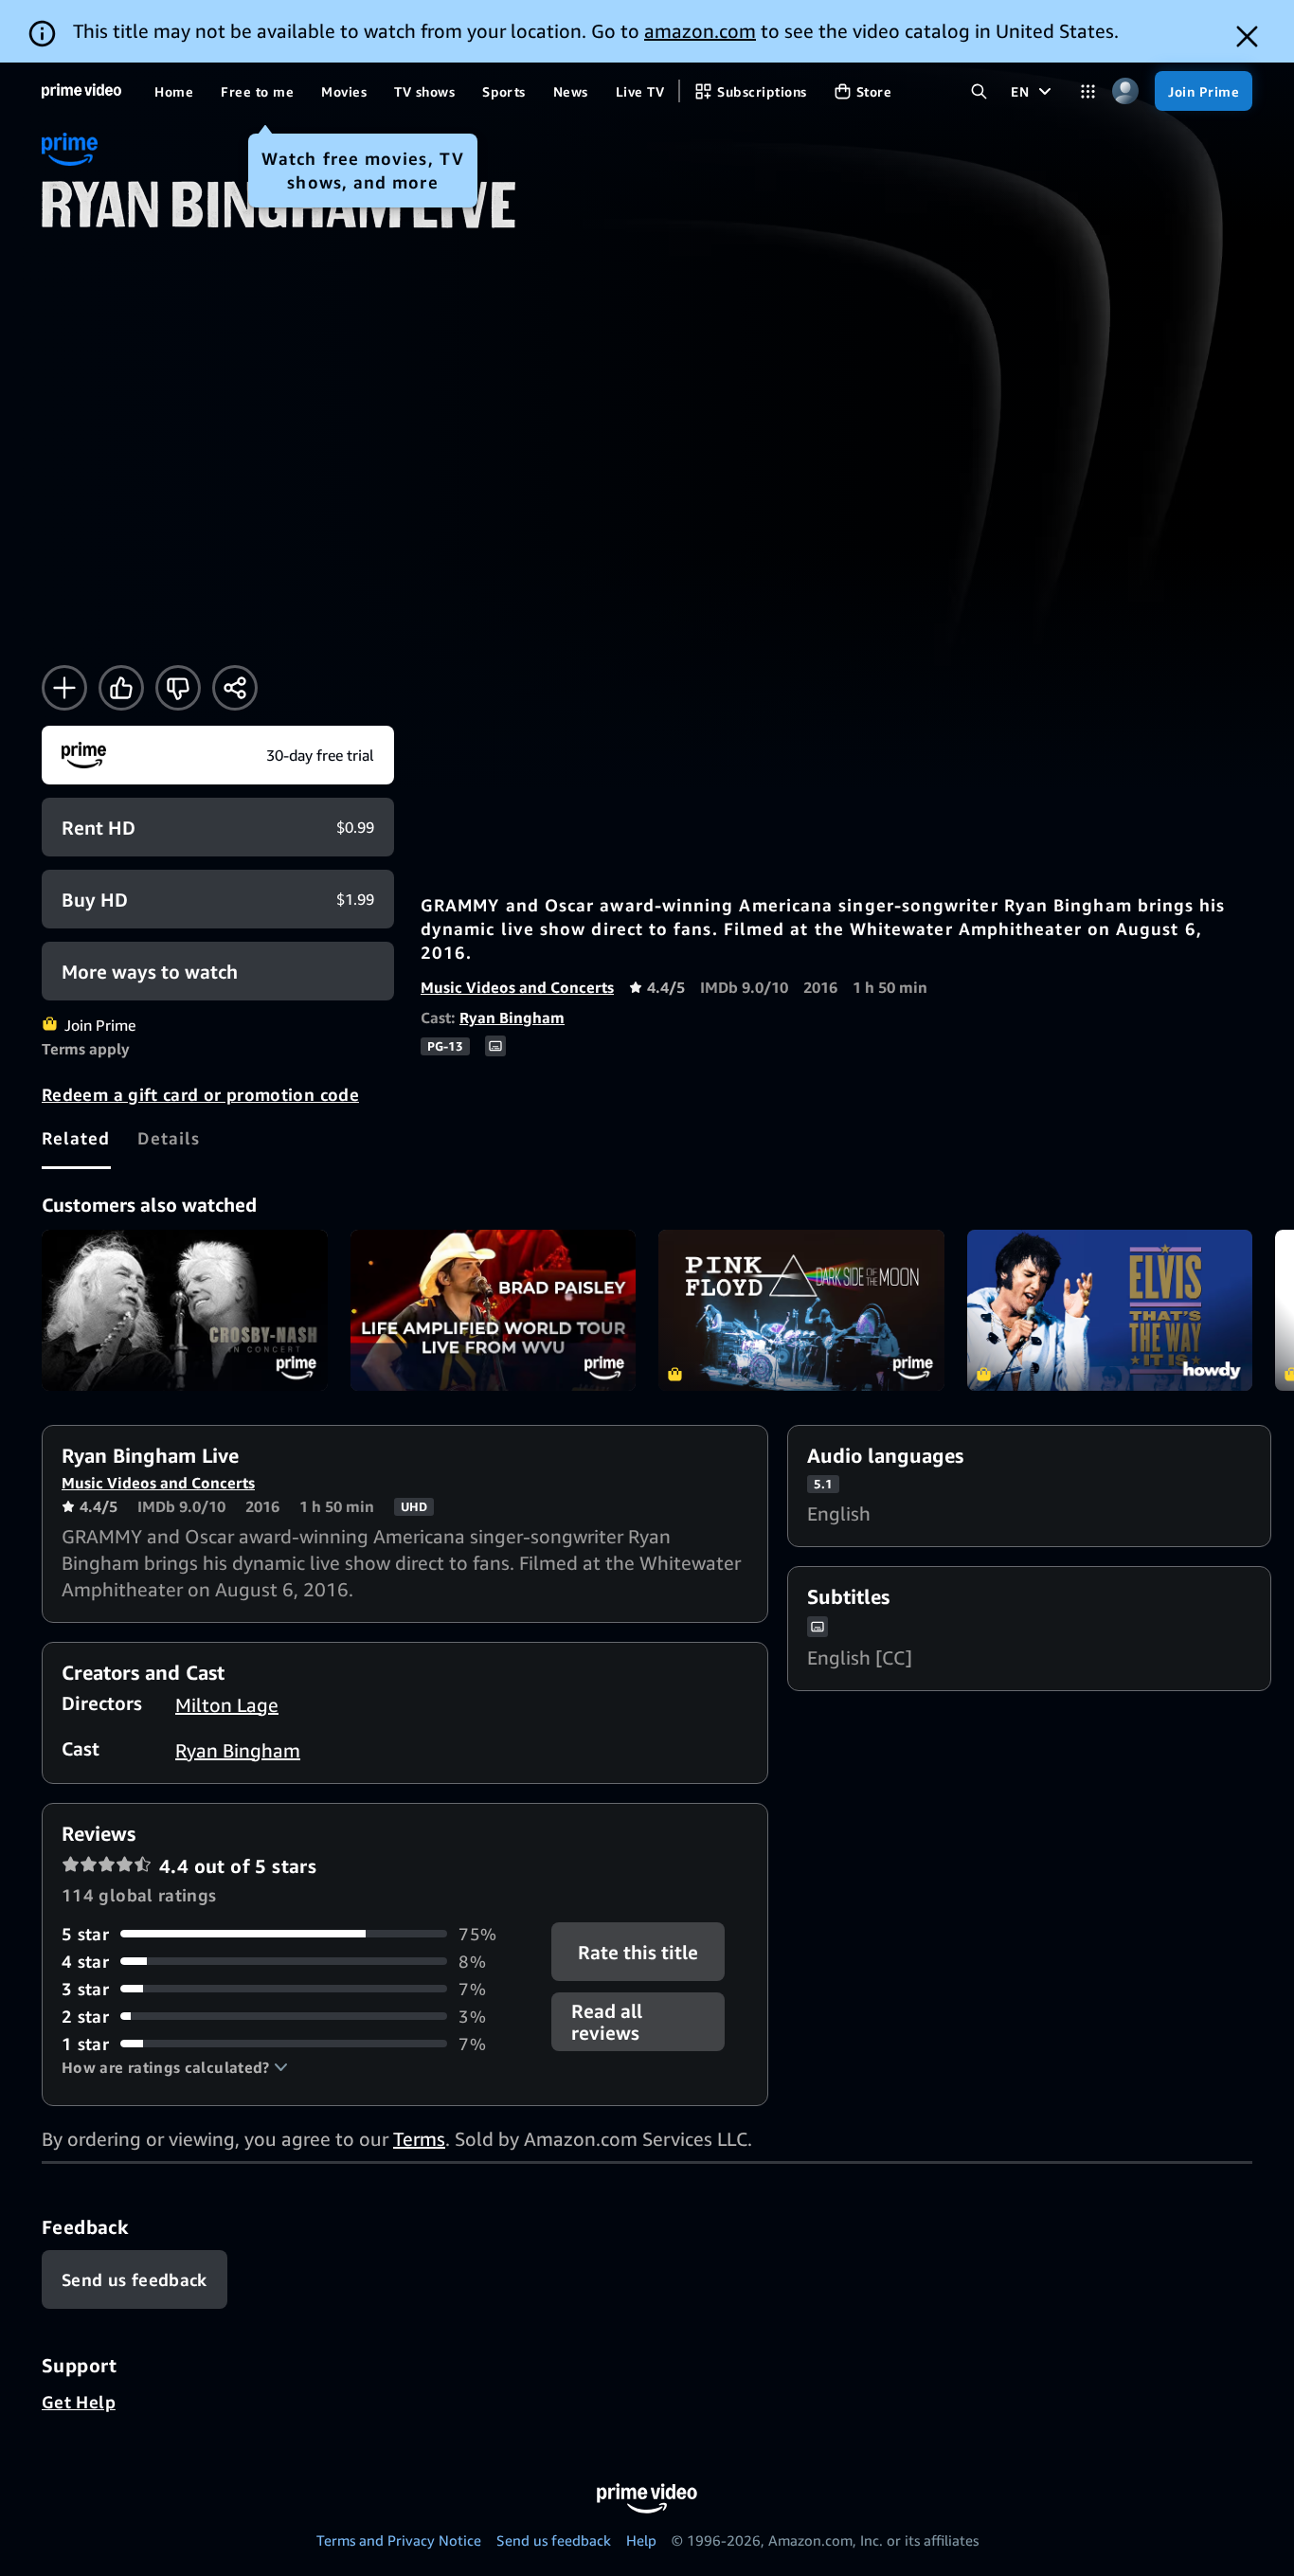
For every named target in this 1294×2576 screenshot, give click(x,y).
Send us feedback (554, 2540)
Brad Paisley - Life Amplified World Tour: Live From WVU (494, 1310)
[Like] (121, 688)
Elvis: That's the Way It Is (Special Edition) (1110, 1310)
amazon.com (700, 31)
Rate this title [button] (639, 1951)
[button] (175, 2067)
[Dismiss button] (1247, 36)
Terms (419, 2139)
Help (641, 2540)
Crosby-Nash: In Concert (185, 1310)
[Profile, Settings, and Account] (1125, 91)
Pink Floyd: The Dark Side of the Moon (801, 1310)
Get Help (79, 2402)
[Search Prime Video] (979, 91)
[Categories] (1088, 91)
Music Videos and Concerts (517, 987)
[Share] (235, 688)
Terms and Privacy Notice (399, 2540)
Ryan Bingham (512, 1018)
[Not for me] (178, 688)
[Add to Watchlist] (64, 688)
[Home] (81, 91)
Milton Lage (227, 1705)
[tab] (76, 1138)
